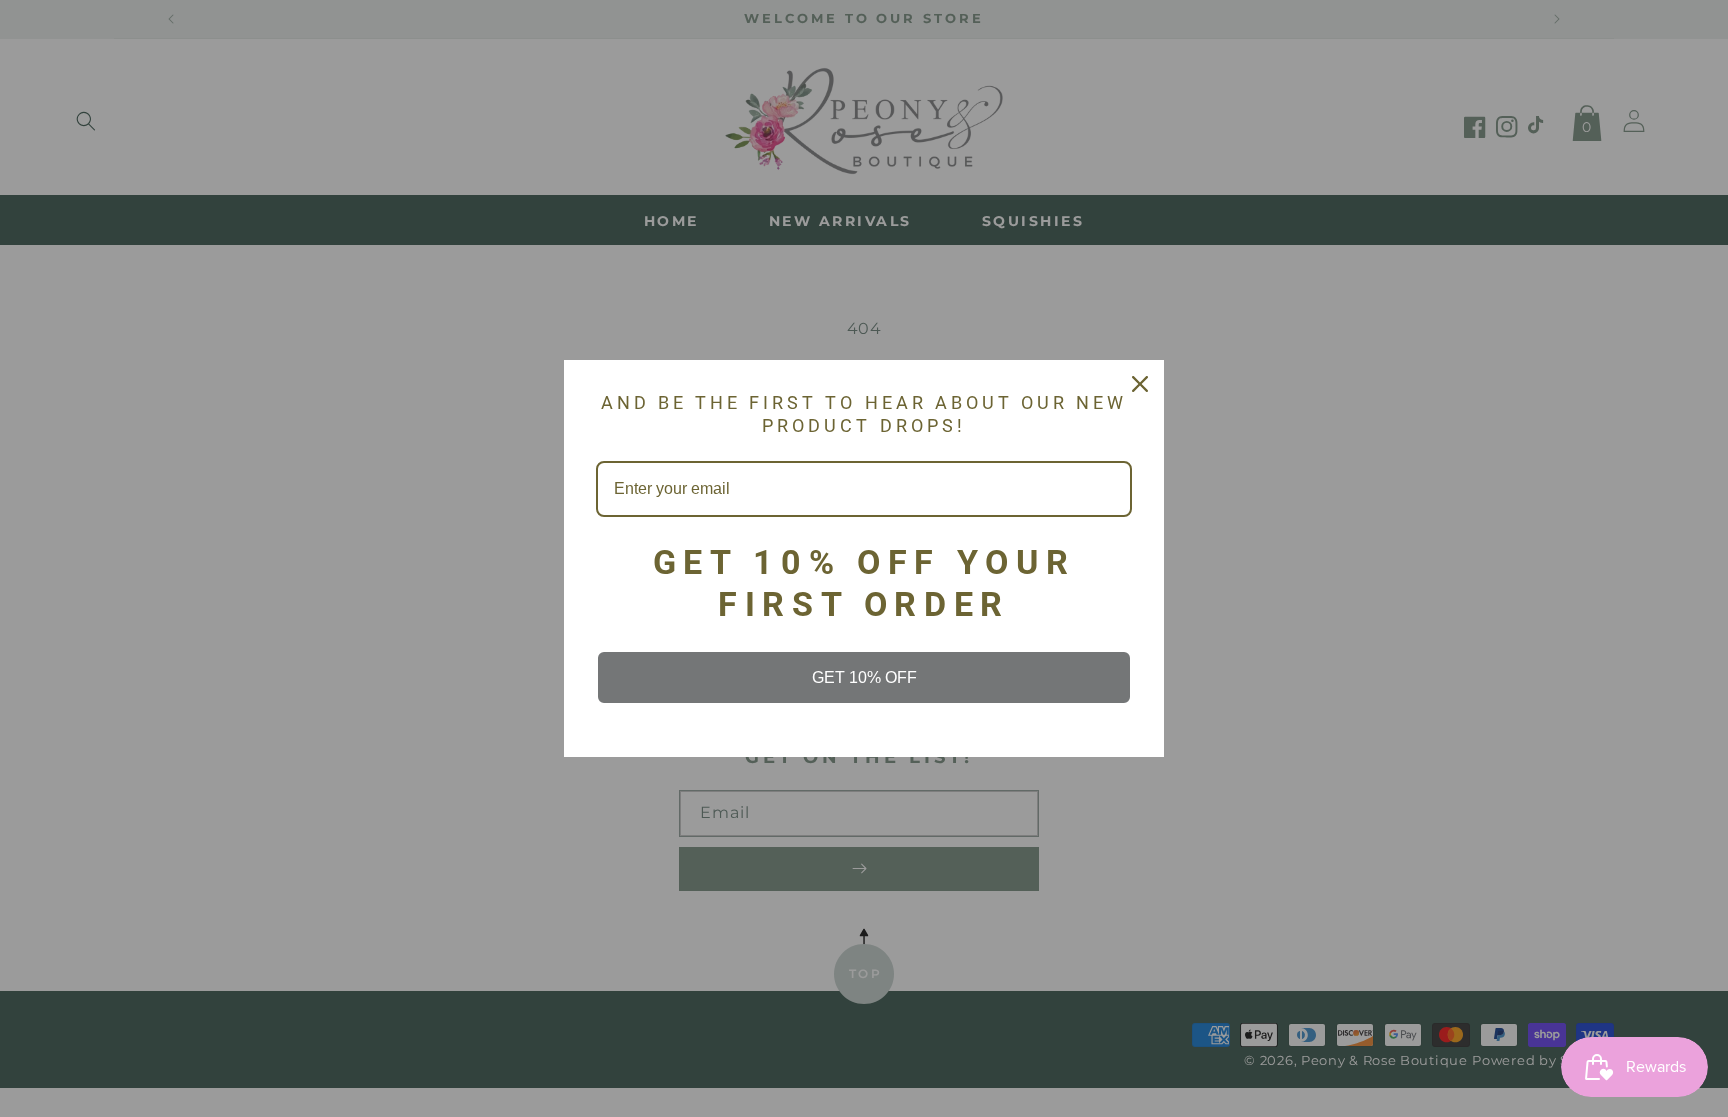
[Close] (1140, 384)
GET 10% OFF (864, 677)
